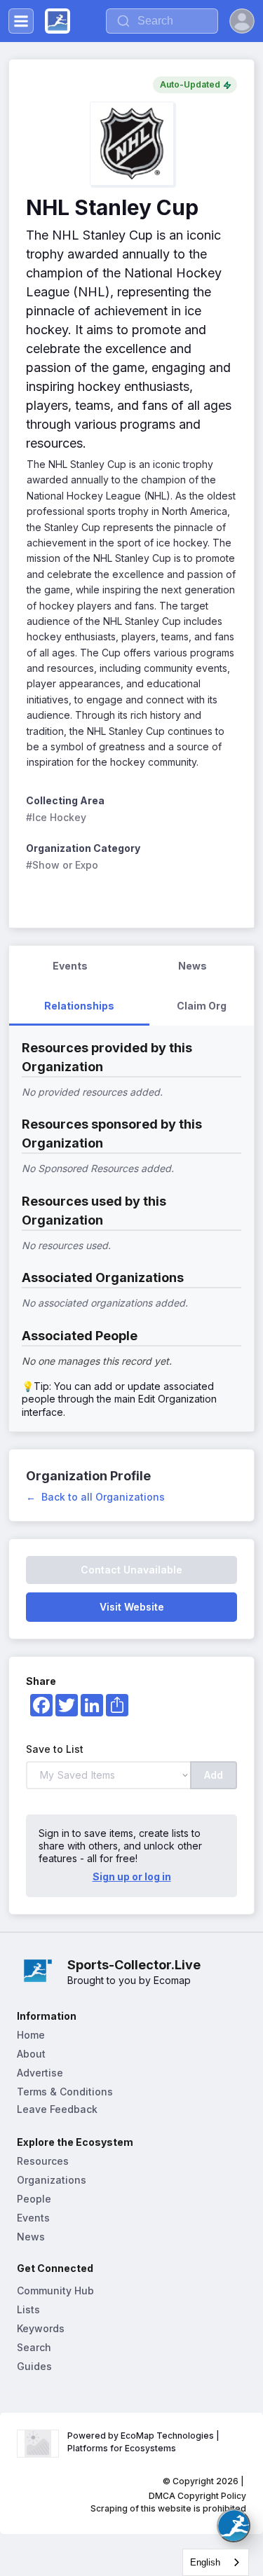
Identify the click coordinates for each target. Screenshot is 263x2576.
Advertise (40, 2073)
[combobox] (216, 2562)
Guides (34, 2366)
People (34, 2199)
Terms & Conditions (65, 2092)
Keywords (41, 2328)
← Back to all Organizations (95, 1497)
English (205, 2562)
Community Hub (55, 2291)
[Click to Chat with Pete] (234, 2526)
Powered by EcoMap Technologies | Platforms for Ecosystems (144, 2442)
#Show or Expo (62, 865)
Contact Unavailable (131, 1570)
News (31, 2237)
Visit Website (132, 1607)
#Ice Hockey (56, 817)
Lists (28, 2309)
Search (34, 2347)
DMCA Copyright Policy (197, 2496)
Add (214, 1775)
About (31, 2054)
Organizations (52, 2180)
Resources (43, 2161)
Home (31, 2035)
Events (33, 2218)
